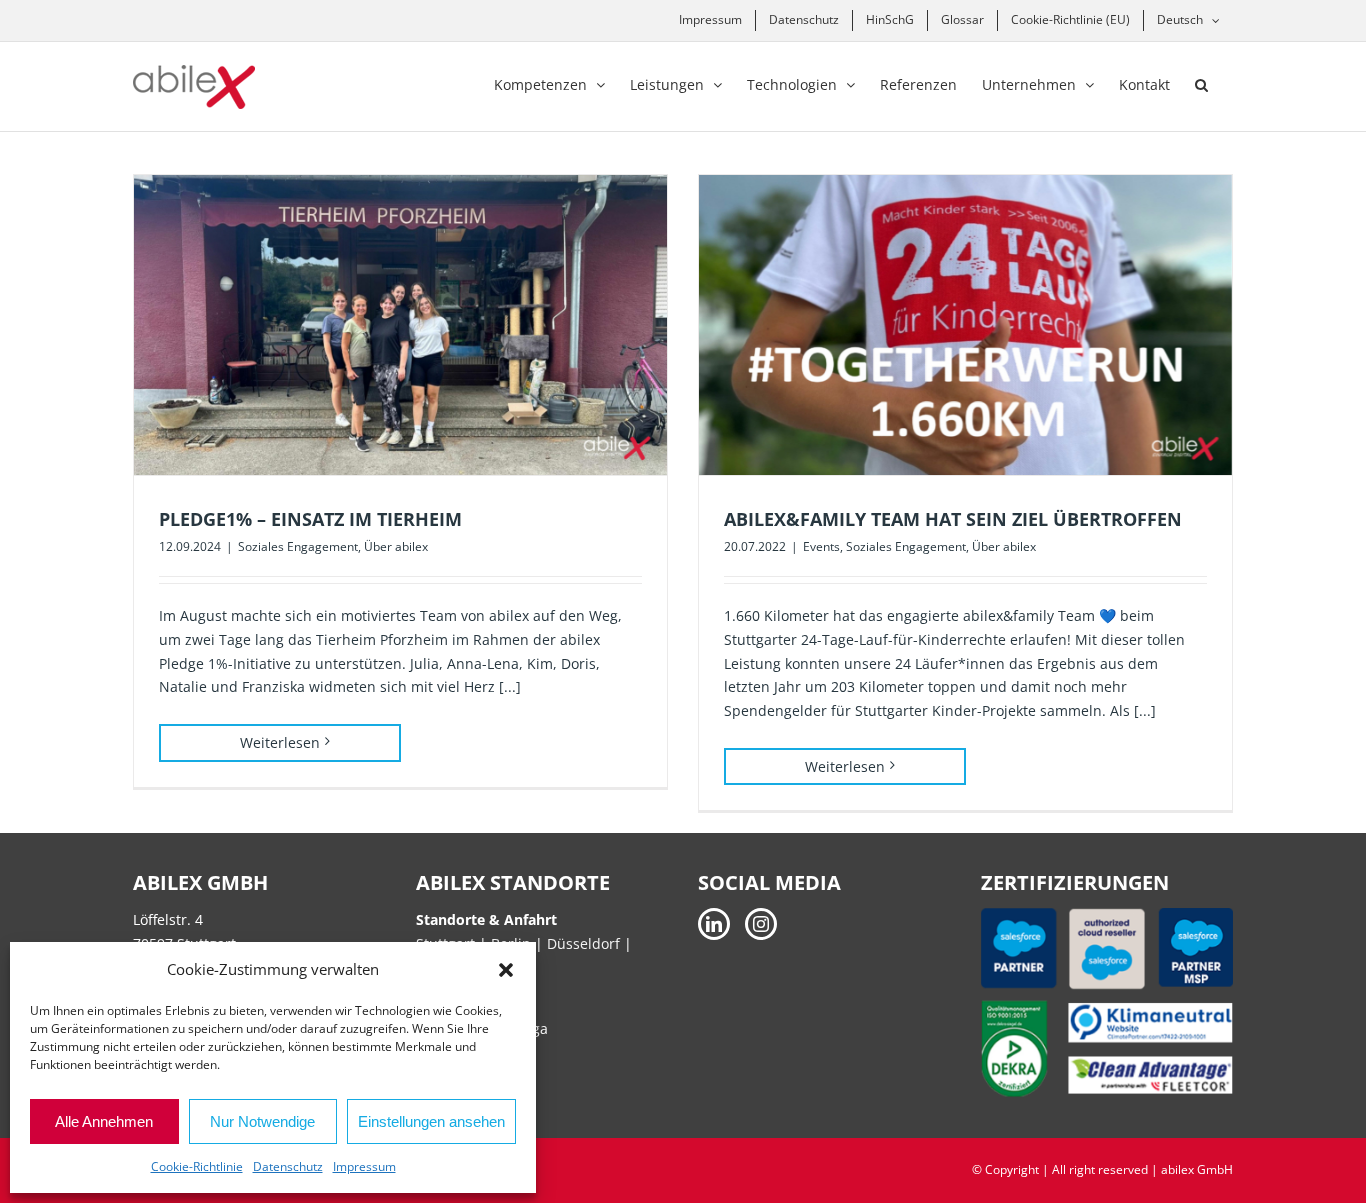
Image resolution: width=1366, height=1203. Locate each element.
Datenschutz (288, 1166)
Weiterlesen (280, 742)
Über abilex (396, 546)
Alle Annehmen (104, 1121)
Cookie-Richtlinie (197, 1166)
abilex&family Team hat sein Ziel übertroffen (953, 519)
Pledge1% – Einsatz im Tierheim (310, 519)
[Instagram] (761, 924)
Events (821, 546)
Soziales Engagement (298, 546)
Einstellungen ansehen (431, 1121)
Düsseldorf (585, 943)
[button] (506, 970)
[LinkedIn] (714, 924)
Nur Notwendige (262, 1121)
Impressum (364, 1166)
